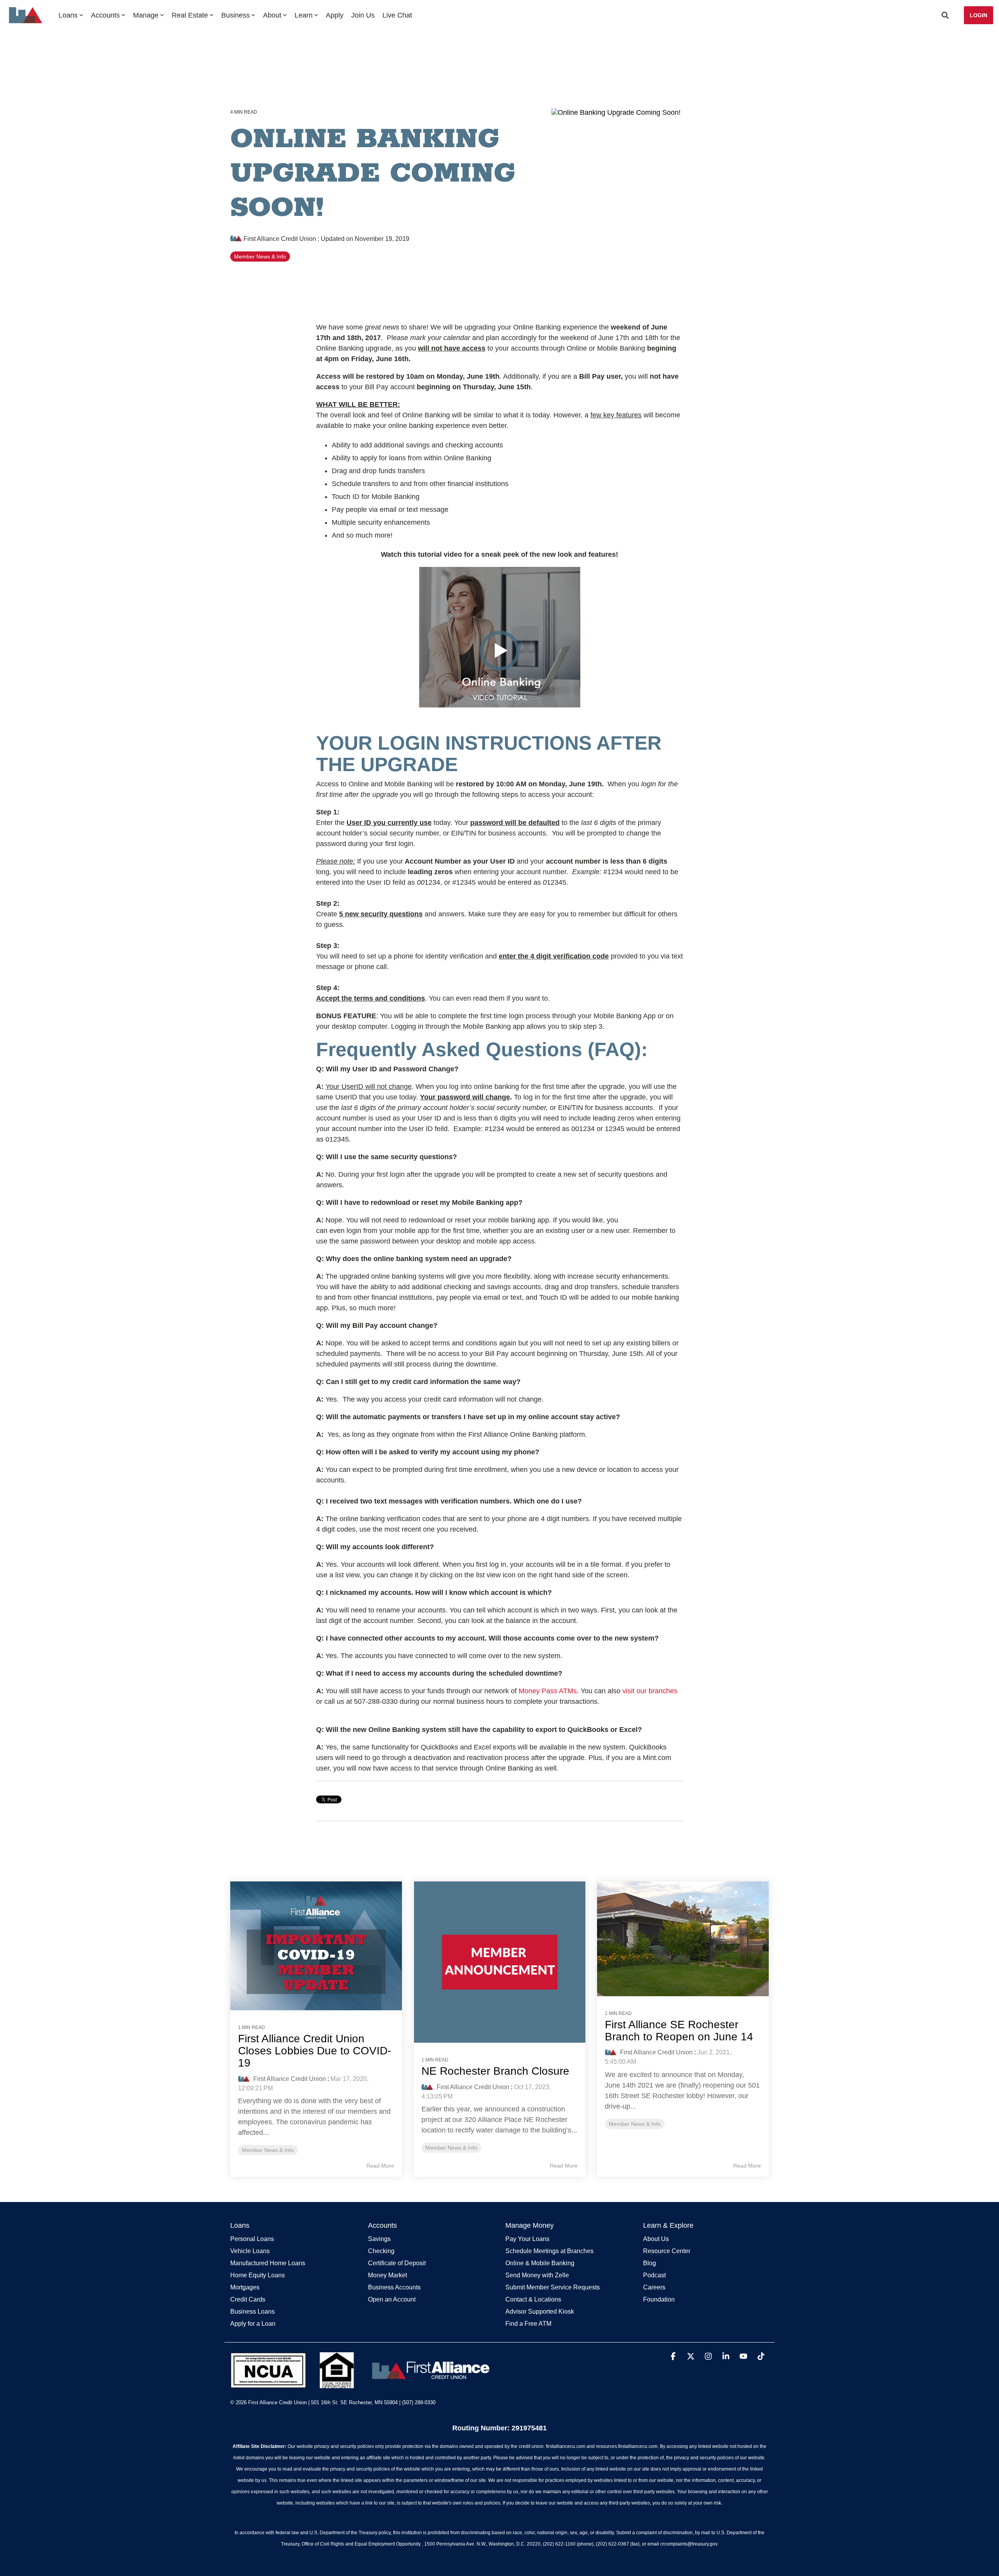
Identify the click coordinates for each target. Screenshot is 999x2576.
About (272, 15)
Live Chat (397, 15)
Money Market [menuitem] (388, 2275)
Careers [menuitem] (654, 2287)
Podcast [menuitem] (654, 2275)
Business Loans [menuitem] (252, 2311)
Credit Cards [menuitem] (248, 2299)
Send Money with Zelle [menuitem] (537, 2275)
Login (979, 15)
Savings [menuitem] (379, 2239)
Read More (380, 2166)
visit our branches (650, 1691)
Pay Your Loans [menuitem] (527, 2239)
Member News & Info (260, 257)
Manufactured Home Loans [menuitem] (268, 2263)
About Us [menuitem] (656, 2239)
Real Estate (190, 15)
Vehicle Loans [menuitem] (250, 2251)
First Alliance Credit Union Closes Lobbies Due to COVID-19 (315, 2051)
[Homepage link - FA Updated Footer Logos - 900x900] (362, 2384)
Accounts (105, 15)
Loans (68, 15)
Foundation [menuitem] (659, 2299)
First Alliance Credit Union (280, 239)
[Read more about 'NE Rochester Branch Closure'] (499, 1962)
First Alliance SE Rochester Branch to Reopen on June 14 (679, 2031)
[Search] (945, 15)
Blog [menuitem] (650, 2263)
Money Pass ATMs (548, 1691)
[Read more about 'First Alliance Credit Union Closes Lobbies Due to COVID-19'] (316, 1946)
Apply (335, 15)
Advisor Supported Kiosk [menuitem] (540, 2311)
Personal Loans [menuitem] (252, 2239)
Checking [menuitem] (381, 2251)
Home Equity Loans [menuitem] (258, 2275)
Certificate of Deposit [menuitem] (397, 2263)
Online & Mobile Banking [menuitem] (540, 2263)
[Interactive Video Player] (499, 637)
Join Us (363, 15)
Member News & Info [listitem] (268, 2150)
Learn (304, 15)
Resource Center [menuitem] (667, 2251)
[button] (674, 2357)
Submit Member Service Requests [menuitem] (553, 2287)
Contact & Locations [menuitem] (533, 2299)
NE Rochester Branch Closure (495, 2071)
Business (236, 15)
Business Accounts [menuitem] (394, 2287)
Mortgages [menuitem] (245, 2287)
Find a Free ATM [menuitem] (528, 2324)
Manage (146, 15)
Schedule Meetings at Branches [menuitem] (549, 2251)
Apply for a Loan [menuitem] (253, 2324)
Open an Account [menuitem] (392, 2299)
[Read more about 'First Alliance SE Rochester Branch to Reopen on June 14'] (683, 1939)
